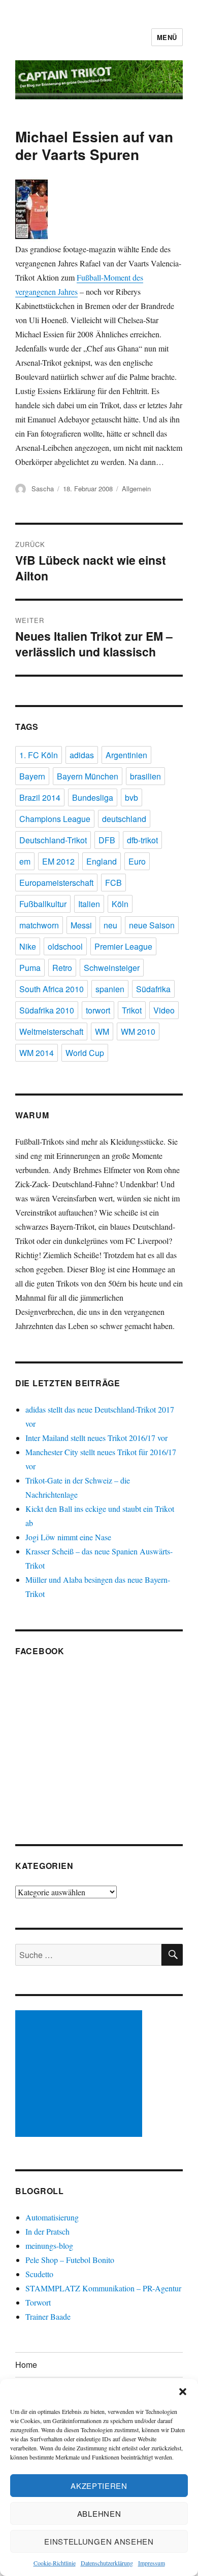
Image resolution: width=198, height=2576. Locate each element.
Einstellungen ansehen (99, 2541)
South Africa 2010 (52, 989)
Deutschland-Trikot (53, 840)
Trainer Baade (48, 2316)
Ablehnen (99, 2513)
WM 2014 (37, 1053)
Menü (167, 37)
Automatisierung (52, 2217)
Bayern (32, 776)
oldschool (65, 946)
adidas (82, 755)
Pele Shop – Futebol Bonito (70, 2260)
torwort (98, 1010)
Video (164, 1010)
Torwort (38, 2302)
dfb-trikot (142, 840)
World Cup (85, 1053)
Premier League (123, 946)
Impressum (152, 2563)
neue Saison (152, 925)
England (102, 861)
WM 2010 (138, 1031)
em (25, 861)
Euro (137, 861)
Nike (28, 946)
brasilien (145, 776)
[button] (183, 2392)
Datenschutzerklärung (107, 2563)
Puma (30, 968)
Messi (81, 925)
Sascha (43, 489)
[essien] (99, 210)
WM (102, 1031)
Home (26, 2365)
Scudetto (39, 2274)
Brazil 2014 (40, 797)
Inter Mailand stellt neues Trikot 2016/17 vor (96, 1438)
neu (110, 925)
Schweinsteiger (112, 968)
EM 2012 (58, 861)
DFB (107, 840)
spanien (110, 989)
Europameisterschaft (56, 883)
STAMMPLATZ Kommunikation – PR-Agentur (103, 2288)
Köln (120, 904)
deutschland (124, 819)
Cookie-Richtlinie (55, 2563)
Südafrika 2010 (47, 1010)
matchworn (39, 925)
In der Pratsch (47, 2231)
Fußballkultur (43, 904)
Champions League (55, 819)
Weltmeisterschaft (51, 1031)
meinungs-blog (49, 2246)
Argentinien (126, 755)
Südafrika (153, 989)
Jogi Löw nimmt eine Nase (68, 1537)
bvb (131, 797)
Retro (62, 968)
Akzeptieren (99, 2486)
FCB (113, 883)
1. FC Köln (39, 755)
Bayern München (88, 776)
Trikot (132, 1010)
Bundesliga (93, 797)
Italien (89, 904)
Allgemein (136, 489)
